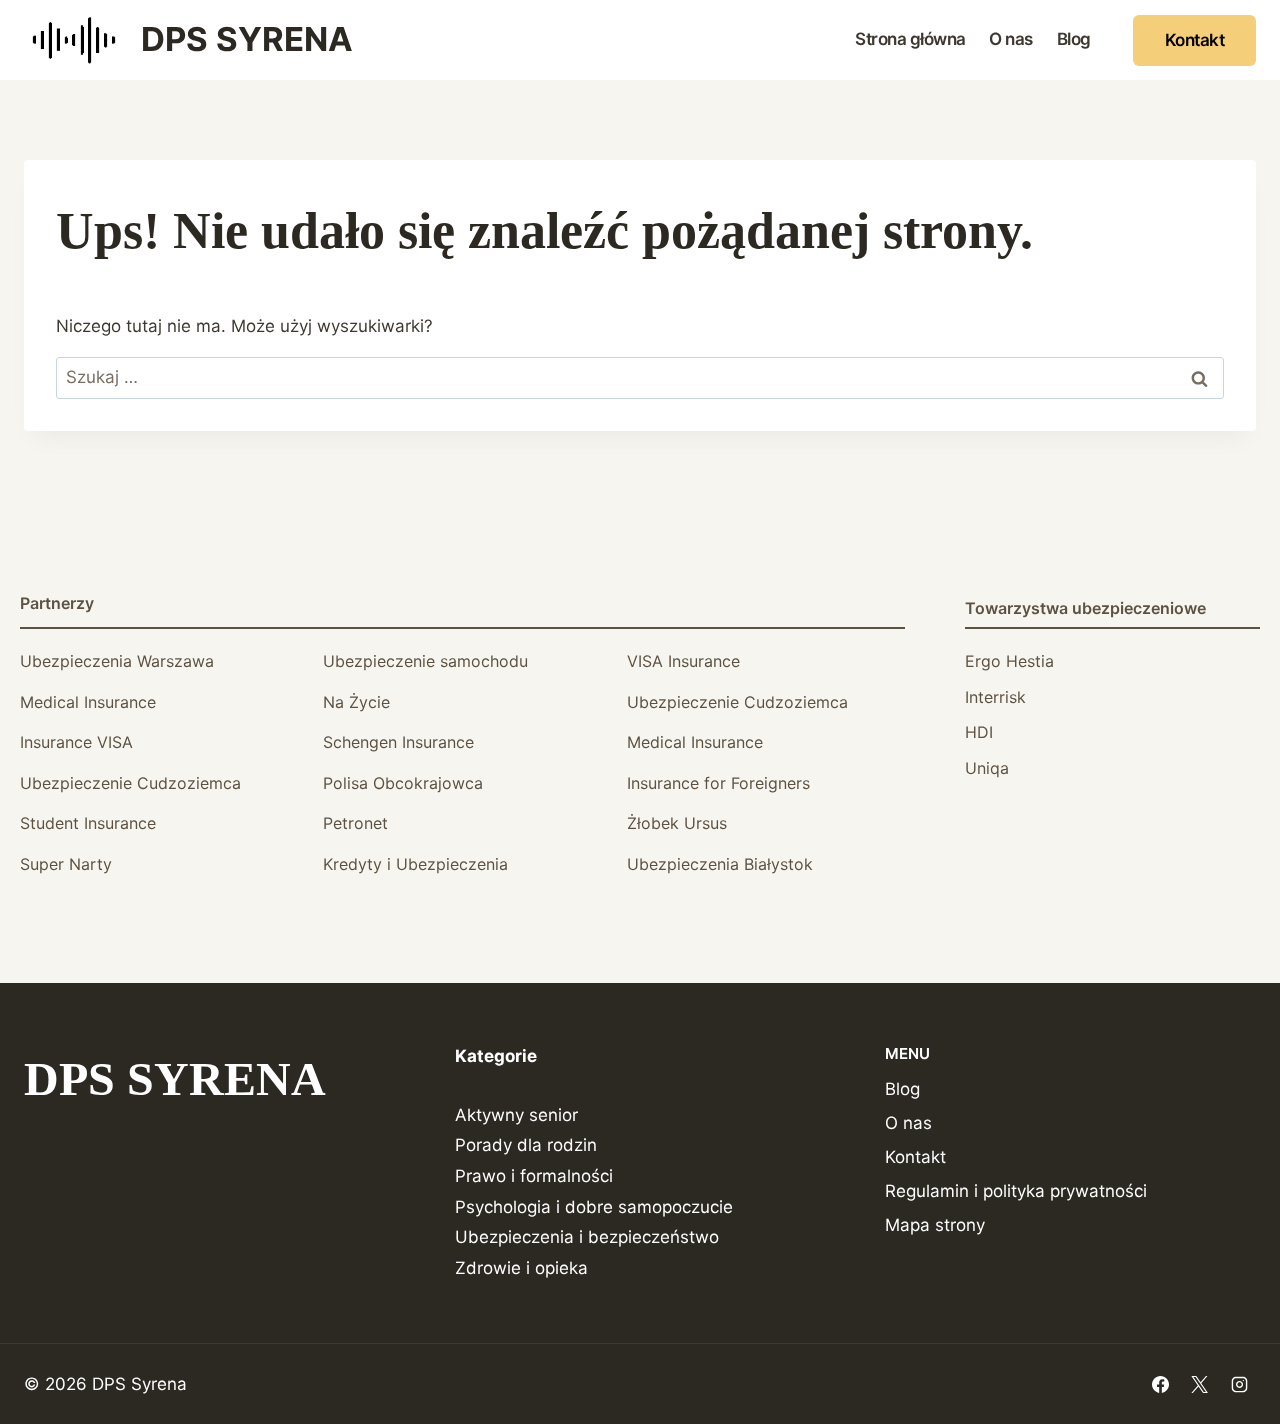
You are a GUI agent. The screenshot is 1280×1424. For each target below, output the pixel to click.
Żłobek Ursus (677, 823)
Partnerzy (57, 603)
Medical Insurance (88, 702)
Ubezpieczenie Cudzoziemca (737, 702)
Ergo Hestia (1009, 661)
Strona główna (910, 39)
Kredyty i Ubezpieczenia (415, 864)
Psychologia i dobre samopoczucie (594, 1207)
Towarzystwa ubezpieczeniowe (1085, 608)
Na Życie (356, 702)
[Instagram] (1239, 1384)
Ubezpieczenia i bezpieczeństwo (587, 1237)
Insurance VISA (76, 742)
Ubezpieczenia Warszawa (117, 661)
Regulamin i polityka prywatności (1016, 1191)
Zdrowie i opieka (521, 1268)
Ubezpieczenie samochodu (425, 661)
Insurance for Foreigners (718, 783)
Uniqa (987, 768)
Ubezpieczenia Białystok (720, 864)
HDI (979, 732)
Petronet (355, 823)
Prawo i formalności (534, 1176)
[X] (1200, 1384)
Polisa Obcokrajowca (403, 783)
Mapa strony (935, 1225)
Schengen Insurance (398, 742)
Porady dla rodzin (526, 1145)
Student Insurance (88, 823)
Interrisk (995, 697)
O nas (1011, 39)
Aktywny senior (516, 1115)
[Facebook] (1161, 1384)
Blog (1074, 39)
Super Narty (66, 864)
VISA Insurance (683, 661)
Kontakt (1195, 40)
